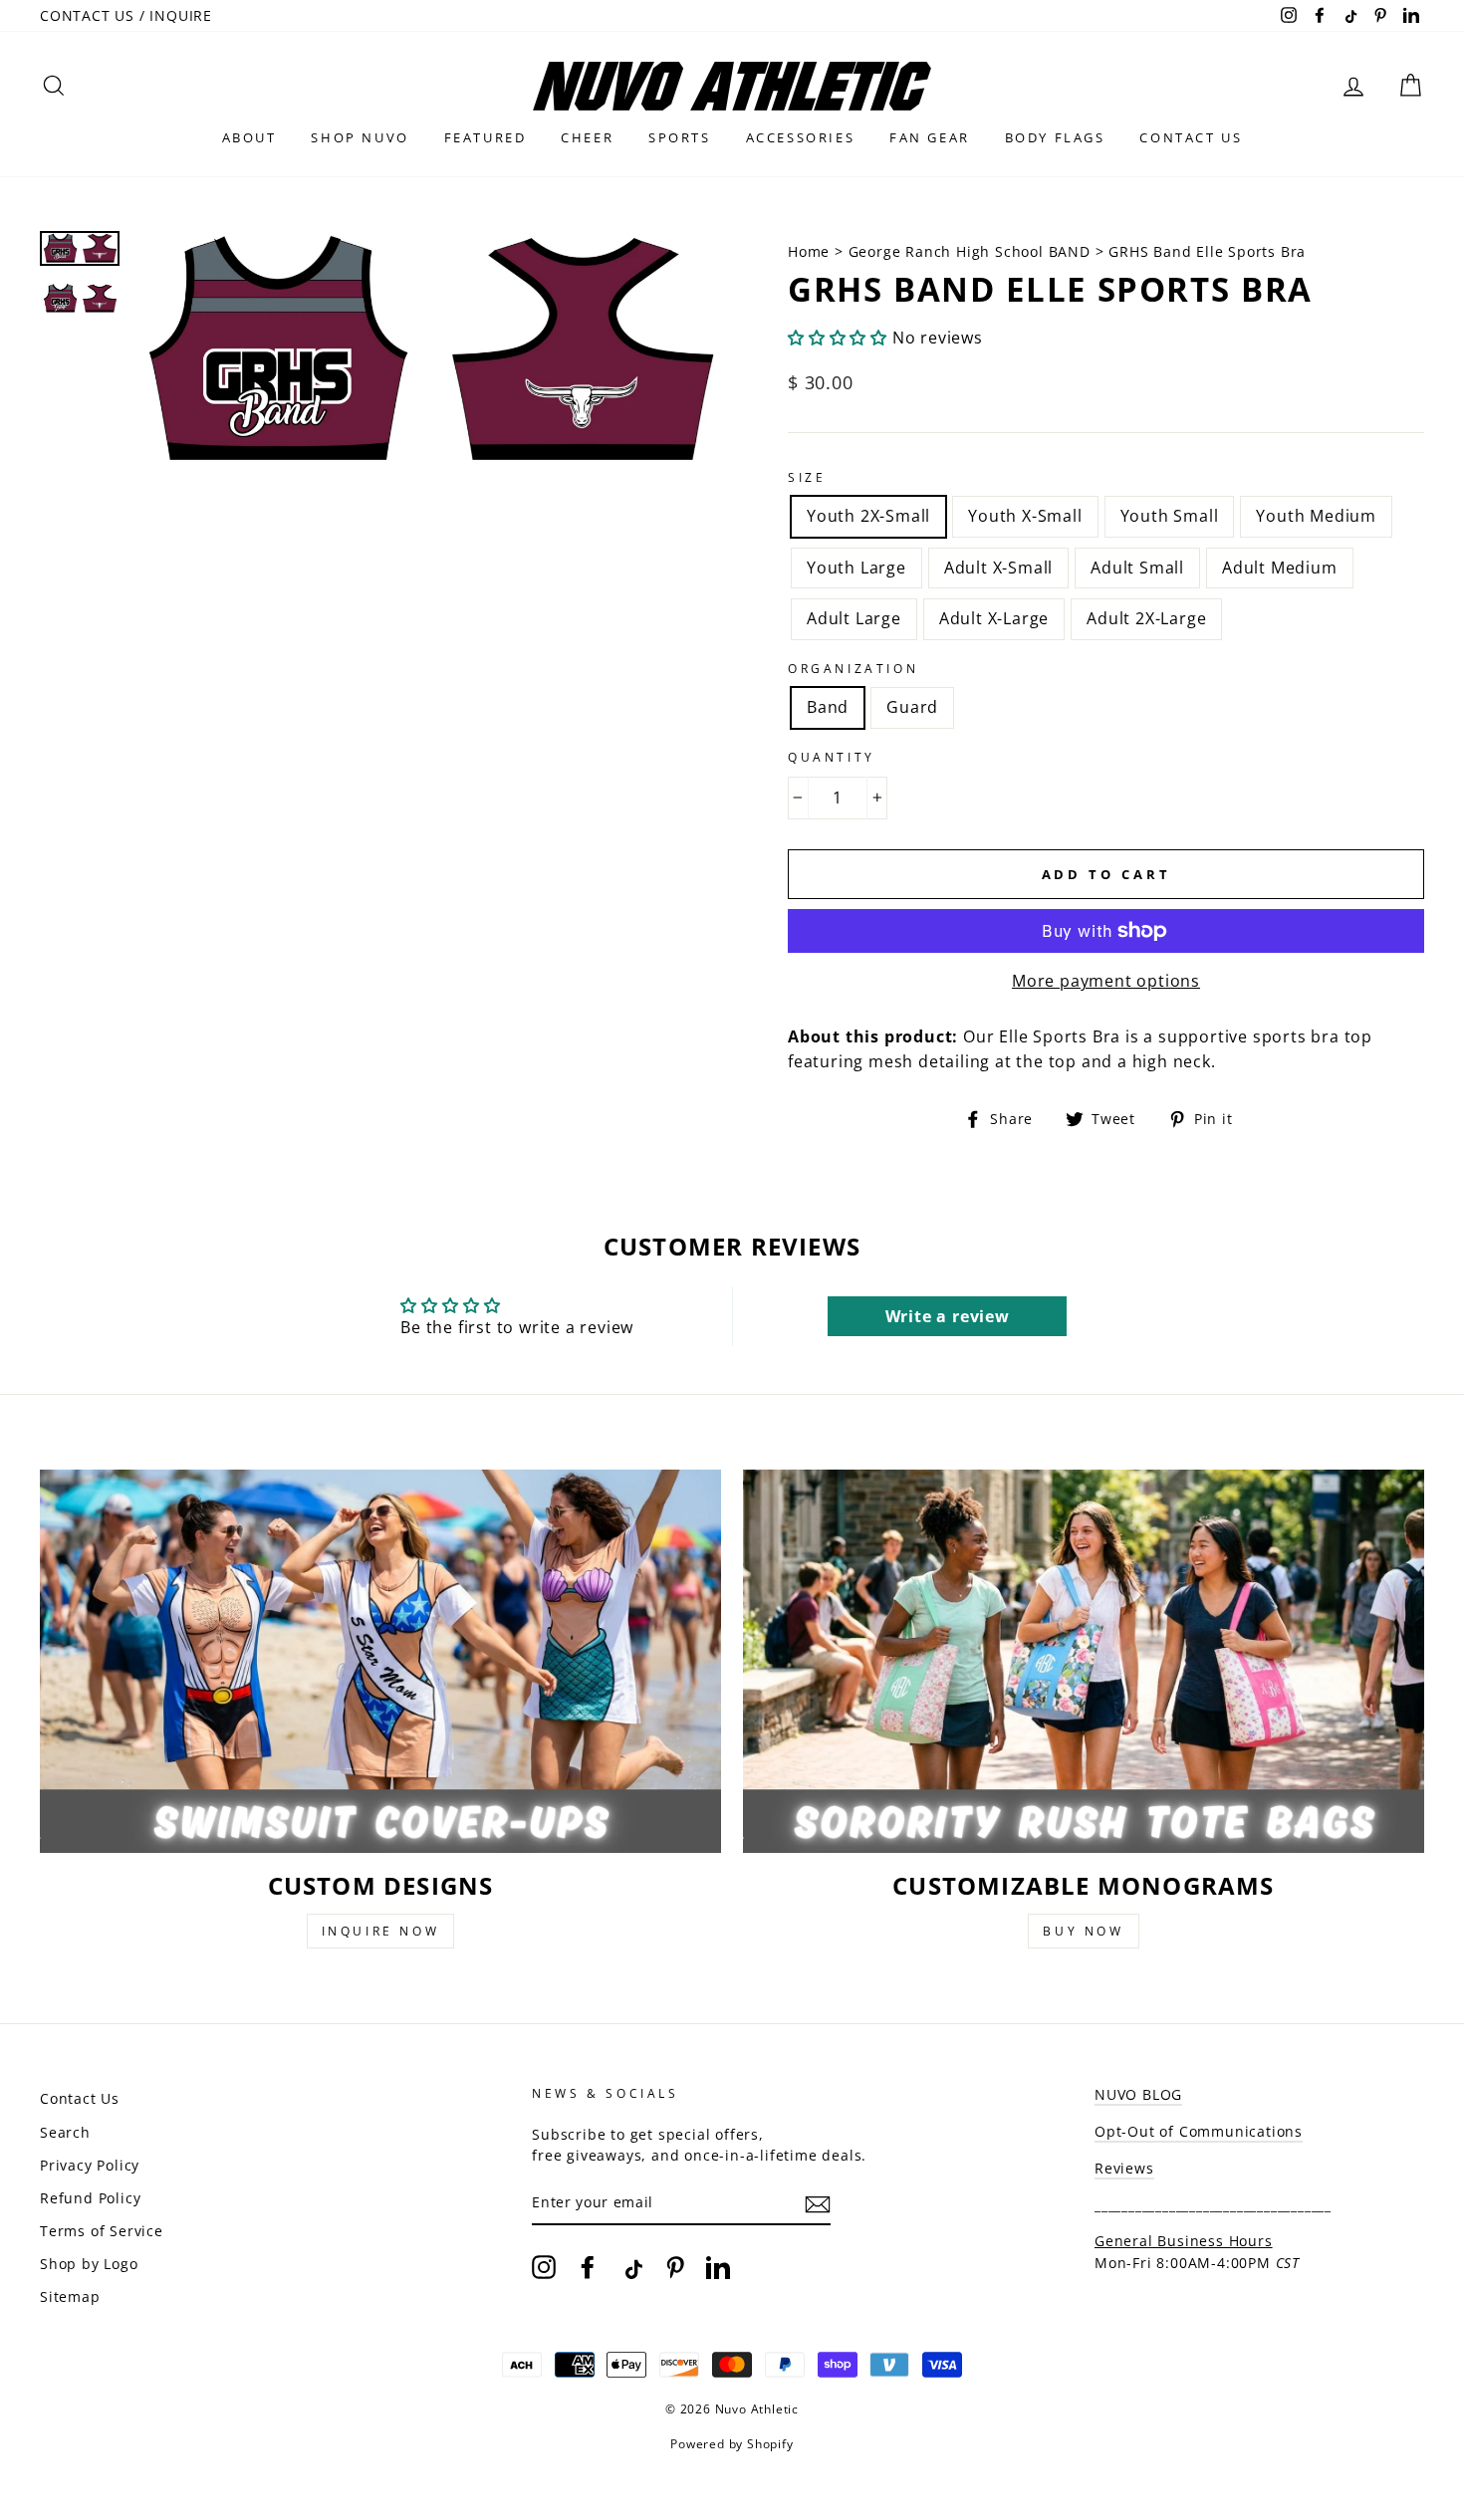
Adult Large (854, 618)
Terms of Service (102, 2231)
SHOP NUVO (360, 137)
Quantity (832, 757)
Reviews (1124, 2168)
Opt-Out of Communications (1199, 2131)
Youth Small (1170, 516)
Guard (912, 707)
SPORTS (680, 137)
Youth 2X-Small (868, 516)
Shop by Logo (89, 2264)
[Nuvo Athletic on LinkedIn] (718, 2267)
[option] (428, 351)
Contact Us (80, 2098)
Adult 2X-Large (1146, 618)
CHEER (587, 137)
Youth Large (856, 568)
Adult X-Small (998, 568)
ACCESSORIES (801, 137)
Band (828, 707)
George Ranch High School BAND (970, 251)
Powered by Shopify (732, 2444)
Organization (853, 669)
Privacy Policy (90, 2165)
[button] (838, 338)
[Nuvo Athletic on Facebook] (588, 2267)
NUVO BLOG (1138, 2094)
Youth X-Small (1025, 516)
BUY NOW (1083, 1931)
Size (807, 477)
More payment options (1106, 981)
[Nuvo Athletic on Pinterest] (675, 2267)
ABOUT (249, 137)
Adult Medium (1280, 568)
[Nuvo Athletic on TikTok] (631, 2267)
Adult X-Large (994, 618)
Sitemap (70, 2296)
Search (65, 2132)
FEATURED (486, 137)
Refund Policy (90, 2198)
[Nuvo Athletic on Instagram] (544, 2267)
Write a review (948, 1316)
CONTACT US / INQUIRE (126, 15)
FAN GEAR (930, 137)
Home (811, 251)
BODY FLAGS (1055, 137)
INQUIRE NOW (381, 1931)
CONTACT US (1191, 137)
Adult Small (1137, 568)
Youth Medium (1316, 516)
